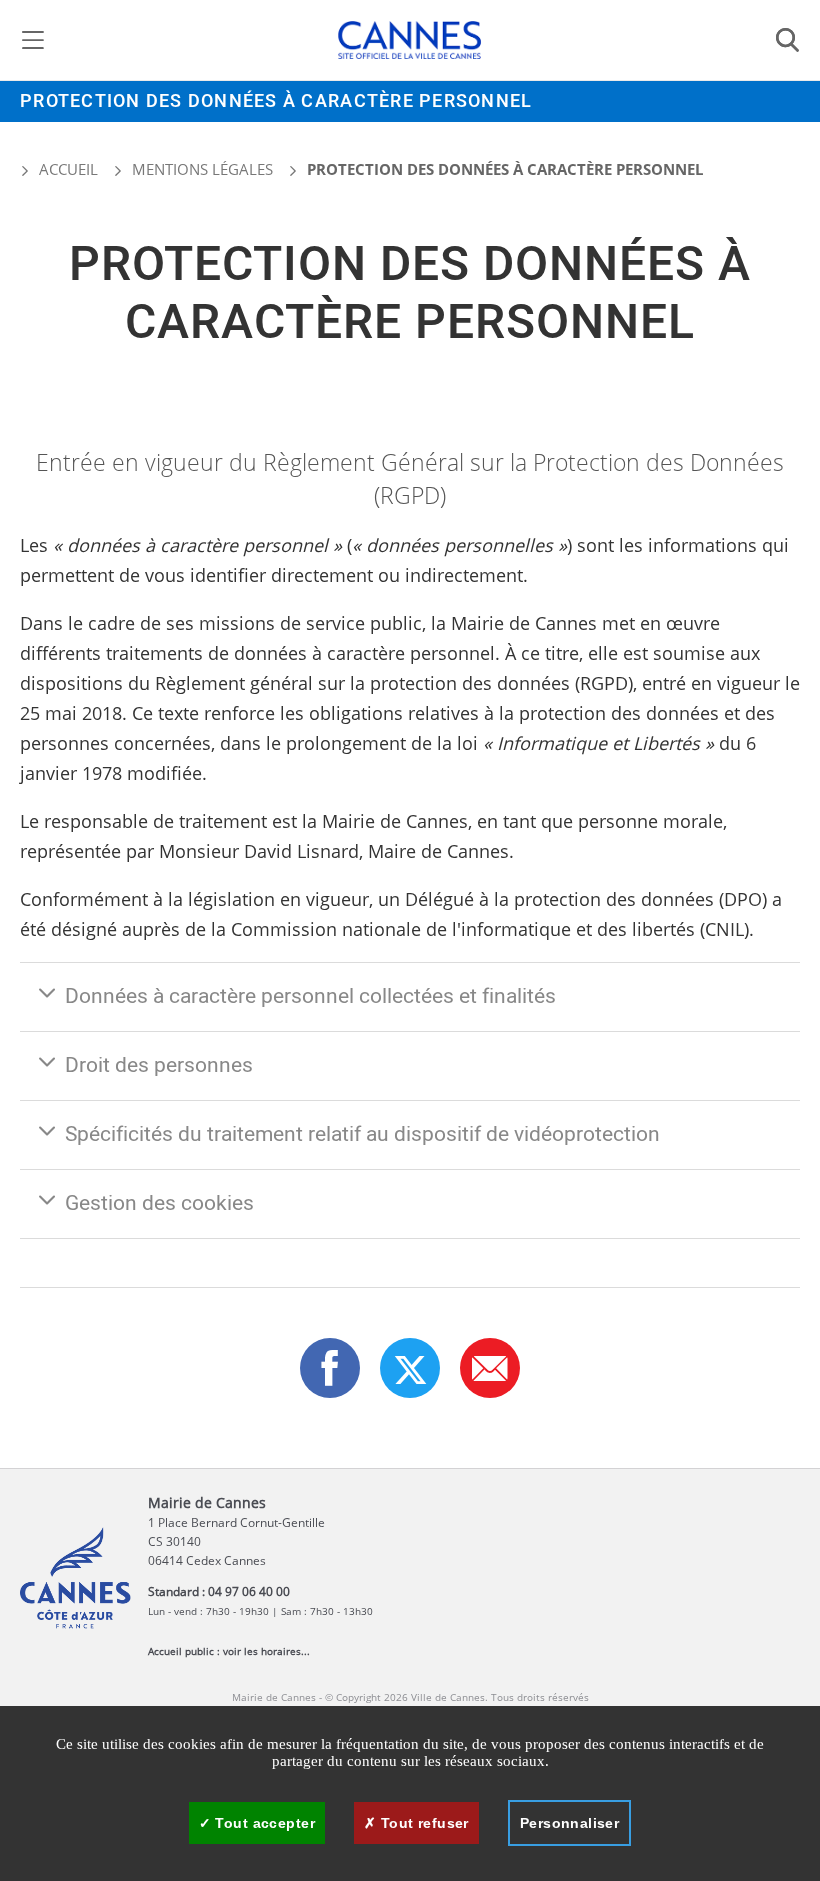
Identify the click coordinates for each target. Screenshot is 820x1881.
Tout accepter (263, 1823)
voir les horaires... (266, 1651)
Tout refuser (422, 1823)
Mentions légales (202, 169)
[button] (490, 1368)
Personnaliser (569, 1823)
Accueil (66, 169)
